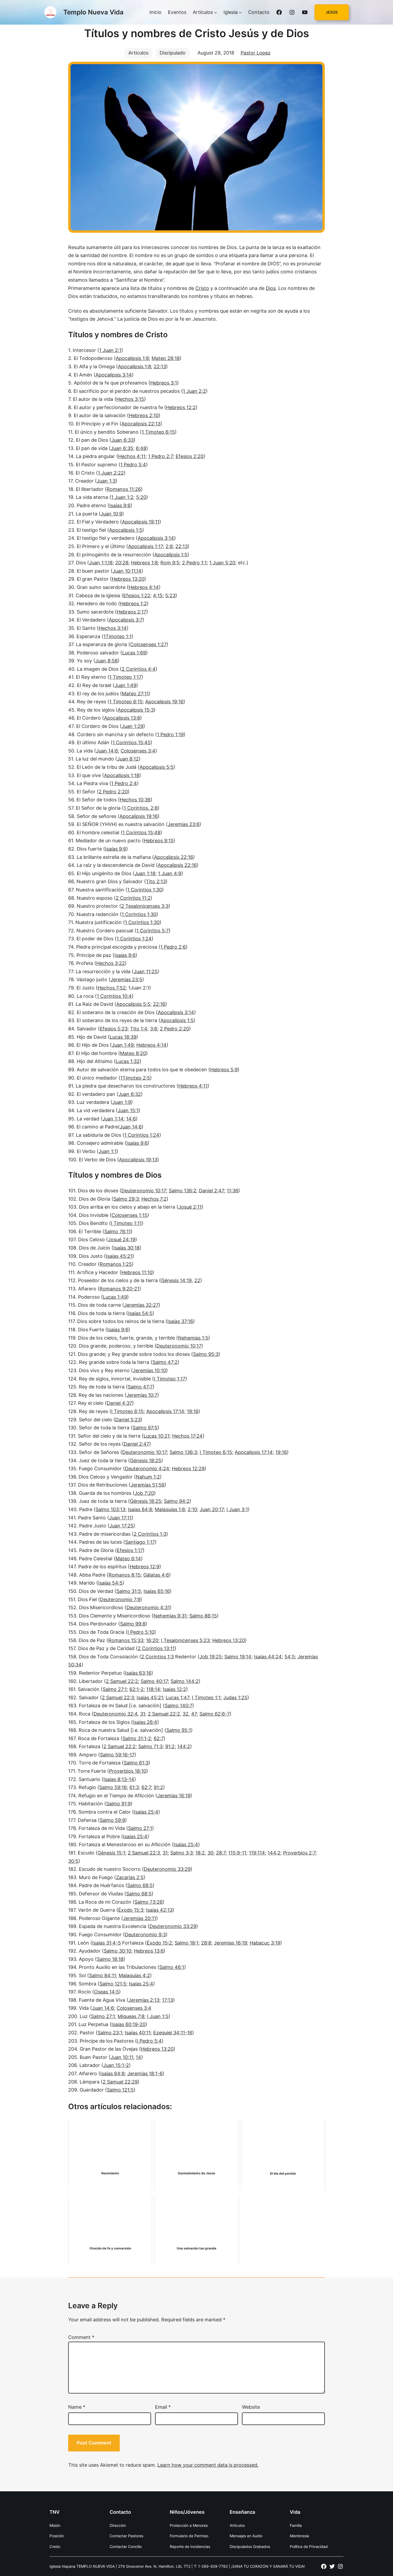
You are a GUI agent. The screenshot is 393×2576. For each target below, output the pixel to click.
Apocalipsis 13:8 (122, 718)
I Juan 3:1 (237, 1509)
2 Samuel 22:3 (118, 1698)
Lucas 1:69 (134, 653)
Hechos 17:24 (187, 1436)
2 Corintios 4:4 (139, 669)
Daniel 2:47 (211, 1191)
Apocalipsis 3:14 (114, 375)
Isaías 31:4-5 (107, 1943)
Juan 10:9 (111, 514)
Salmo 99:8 (133, 1624)
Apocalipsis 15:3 (136, 710)
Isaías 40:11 (138, 2033)
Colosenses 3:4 (138, 751)
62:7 (159, 1738)
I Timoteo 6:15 (127, 1411)
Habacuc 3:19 (265, 1943)
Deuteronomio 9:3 (145, 1935)
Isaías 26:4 (145, 1722)
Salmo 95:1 (179, 1730)
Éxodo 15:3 (131, 1910)
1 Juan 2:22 (111, 473)
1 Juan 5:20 (222, 563)
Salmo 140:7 (178, 1706)
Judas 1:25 (235, 1698)
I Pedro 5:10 (141, 1632)
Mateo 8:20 (133, 1053)
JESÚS (332, 12)
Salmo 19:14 (238, 1657)
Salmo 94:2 (177, 1501)
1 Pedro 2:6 (173, 947)
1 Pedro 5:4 (133, 465)
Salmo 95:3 (206, 1354)
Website (251, 2407)
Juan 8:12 (128, 759)
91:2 (170, 1746)
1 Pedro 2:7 (161, 456)
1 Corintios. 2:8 (141, 808)
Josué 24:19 (122, 1239)
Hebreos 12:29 (188, 1469)
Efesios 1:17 (130, 1550)
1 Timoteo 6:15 (158, 432)
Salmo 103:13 (110, 1509)
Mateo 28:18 (166, 358)
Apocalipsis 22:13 (141, 424)
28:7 (221, 1853)
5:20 (141, 497)
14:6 (131, 1119)
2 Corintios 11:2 (133, 898)
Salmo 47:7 (140, 1387)
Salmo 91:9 (118, 1804)
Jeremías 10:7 (142, 1395)
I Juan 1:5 (158, 2016)
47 (194, 1714)
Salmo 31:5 (129, 1591)
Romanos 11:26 (124, 489)
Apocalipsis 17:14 (165, 1411)
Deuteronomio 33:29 (167, 1869)
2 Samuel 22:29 (120, 2082)
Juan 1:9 (122, 1102)
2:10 (192, 1509)
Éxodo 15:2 (159, 1943)
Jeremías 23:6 (184, 824)
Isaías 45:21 (119, 1256)
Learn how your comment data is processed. (208, 2465)
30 (210, 1853)
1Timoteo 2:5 (135, 1078)
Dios (271, 288)
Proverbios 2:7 (299, 1853)
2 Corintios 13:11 (156, 1648)
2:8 (169, 546)
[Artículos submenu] (216, 12)
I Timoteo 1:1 (206, 1698)
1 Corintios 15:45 (132, 742)
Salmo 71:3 (150, 1746)
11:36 (232, 1191)
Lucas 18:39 (123, 1037)
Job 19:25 (211, 1657)
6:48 (141, 448)
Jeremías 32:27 (141, 1305)
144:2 (184, 1746)
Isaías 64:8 (140, 1509)
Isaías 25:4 (146, 1812)
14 (139, 571)
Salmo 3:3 (182, 1853)
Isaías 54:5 (140, 1313)
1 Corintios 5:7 (153, 931)
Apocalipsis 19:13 (138, 1160)
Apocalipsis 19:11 (141, 522)
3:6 (154, 1029)
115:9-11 (237, 1853)
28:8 (206, 1943)
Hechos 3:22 (111, 963)
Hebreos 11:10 (137, 1272)
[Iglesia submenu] (240, 12)
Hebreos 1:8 (144, 563)
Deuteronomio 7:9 (120, 1599)
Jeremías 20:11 (140, 1918)
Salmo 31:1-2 (137, 1738)
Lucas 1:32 (128, 1061)
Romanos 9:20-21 (119, 1289)
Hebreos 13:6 (149, 1951)
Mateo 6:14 (128, 1559)
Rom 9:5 (170, 563)
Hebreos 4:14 (144, 587)
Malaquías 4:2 (134, 1975)
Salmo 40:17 (154, 1681)
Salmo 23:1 (110, 2033)
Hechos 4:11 (132, 456)
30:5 (73, 1861)
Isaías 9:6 (120, 505)
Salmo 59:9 (112, 1820)
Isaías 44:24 (268, 1657)
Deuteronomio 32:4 (115, 1714)
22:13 (160, 366)
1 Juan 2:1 (110, 350)
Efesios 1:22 (137, 595)
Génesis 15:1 (111, 1853)
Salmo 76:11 (117, 1231)
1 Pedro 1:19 (170, 734)
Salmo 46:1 (172, 1967)
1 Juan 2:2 (194, 391)
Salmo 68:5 (140, 1885)
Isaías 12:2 (174, 1689)
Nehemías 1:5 (193, 1338)
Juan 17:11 (120, 1518)
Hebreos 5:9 (224, 1070)
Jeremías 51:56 (147, 1485)
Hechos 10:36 (135, 800)
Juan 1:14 (113, 1119)
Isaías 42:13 (159, 1910)
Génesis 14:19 (176, 1280)
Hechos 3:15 (130, 399)
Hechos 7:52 (112, 988)
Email (163, 2407)
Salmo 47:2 (165, 1362)
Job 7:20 (144, 1493)
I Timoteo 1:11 (126, 1223)
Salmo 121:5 (113, 1984)
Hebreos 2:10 (144, 415)
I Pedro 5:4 (149, 2041)
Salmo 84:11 (103, 1975)
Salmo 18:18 (110, 1959)
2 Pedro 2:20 (113, 792)
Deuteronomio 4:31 (148, 1607)
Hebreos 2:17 (132, 612)
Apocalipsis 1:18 (122, 775)
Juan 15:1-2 (116, 2065)
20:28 (122, 563)
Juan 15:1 (128, 1110)
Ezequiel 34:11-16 (173, 2033)
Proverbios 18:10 (128, 1771)
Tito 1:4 (139, 1029)
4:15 (158, 595)
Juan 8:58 (106, 661)
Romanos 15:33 (126, 1640)
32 (186, 1714)
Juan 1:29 (132, 726)
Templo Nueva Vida (93, 12)
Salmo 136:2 (182, 1191)
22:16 (159, 1004)
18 (110, 563)
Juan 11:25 (146, 971)
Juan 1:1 (98, 563)
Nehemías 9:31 (170, 1616)
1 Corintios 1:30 (145, 890)
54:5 (290, 1657)
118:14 (153, 1689)
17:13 (167, 2000)
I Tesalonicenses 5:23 (185, 1640)
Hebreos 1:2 (133, 604)
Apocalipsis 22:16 (174, 857)
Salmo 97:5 (145, 1428)
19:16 (193, 1411)
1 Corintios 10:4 (114, 996)
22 (197, 1280)
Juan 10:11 (124, 571)
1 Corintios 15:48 (141, 833)
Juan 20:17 (212, 1509)
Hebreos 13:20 (128, 579)
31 (143, 1714)
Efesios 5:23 (114, 1029)
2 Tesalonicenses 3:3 (145, 906)
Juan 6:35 (122, 448)
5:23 (170, 595)
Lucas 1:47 (178, 1698)
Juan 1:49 (125, 685)
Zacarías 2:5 (130, 1877)
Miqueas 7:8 (131, 2016)
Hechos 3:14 (113, 628)
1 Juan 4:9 (170, 873)
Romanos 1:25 (116, 1264)
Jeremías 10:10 (149, 1370)
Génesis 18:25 (146, 1460)
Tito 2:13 (156, 881)
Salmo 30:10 (117, 1951)
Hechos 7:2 (154, 1199)
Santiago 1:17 (140, 1542)
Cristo (202, 288)
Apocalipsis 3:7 (126, 620)
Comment (81, 2337)
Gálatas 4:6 (156, 1575)
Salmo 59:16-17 (117, 1755)
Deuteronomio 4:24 (147, 1469)
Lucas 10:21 (157, 1436)
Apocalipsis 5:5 (157, 767)
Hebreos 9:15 (159, 841)
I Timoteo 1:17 (170, 1379)
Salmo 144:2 (185, 1681)
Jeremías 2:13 (144, 2000)
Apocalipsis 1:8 (132, 358)
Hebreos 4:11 (193, 1086)
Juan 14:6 (107, 751)
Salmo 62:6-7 (215, 1714)
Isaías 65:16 (157, 1591)
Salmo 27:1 (115, 1689)
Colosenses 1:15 (129, 1215)
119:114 (257, 1853)
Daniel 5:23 (128, 1420)
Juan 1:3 (106, 481)
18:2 (200, 1853)
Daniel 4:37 (119, 1403)
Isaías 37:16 (180, 1321)
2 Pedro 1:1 (194, 563)
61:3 (134, 1787)
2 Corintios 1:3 (150, 1534)
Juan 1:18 (145, 873)
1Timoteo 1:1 (117, 636)
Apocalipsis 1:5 (126, 530)
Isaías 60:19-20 (128, 2024)
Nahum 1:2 (148, 1477)
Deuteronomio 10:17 (144, 1191)
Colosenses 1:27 (148, 644)
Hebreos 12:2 (181, 407)
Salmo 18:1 (186, 1943)
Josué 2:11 (190, 1207)
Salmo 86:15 (203, 1616)
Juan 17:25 (121, 1526)
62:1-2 (136, 1689)
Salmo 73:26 (149, 1902)
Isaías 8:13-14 (119, 1779)
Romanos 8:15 (125, 1575)
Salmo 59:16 (113, 1787)
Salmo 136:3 (183, 1452)
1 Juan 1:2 (122, 497)
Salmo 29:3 (126, 1199)
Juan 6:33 (122, 440)
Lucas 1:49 (115, 1297)
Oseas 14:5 (107, 1992)
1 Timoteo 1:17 (125, 677)
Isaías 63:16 (138, 1673)
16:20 (152, 1640)
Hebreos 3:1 (164, 383)
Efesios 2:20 (190, 456)
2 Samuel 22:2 (122, 1681)
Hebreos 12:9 (145, 1567)
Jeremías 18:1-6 (145, 2073)
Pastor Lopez (256, 53)
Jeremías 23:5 (126, 979)
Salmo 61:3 (136, 1763)
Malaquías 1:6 (170, 1509)
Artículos (138, 53)
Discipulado (173, 53)
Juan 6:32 (130, 1094)
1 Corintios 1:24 (134, 939)
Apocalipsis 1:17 (145, 546)
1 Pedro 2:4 (124, 783)
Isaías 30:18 (126, 1248)
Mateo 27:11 (135, 694)
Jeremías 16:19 (174, 1796)
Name (77, 2407)
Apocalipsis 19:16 (164, 702)
